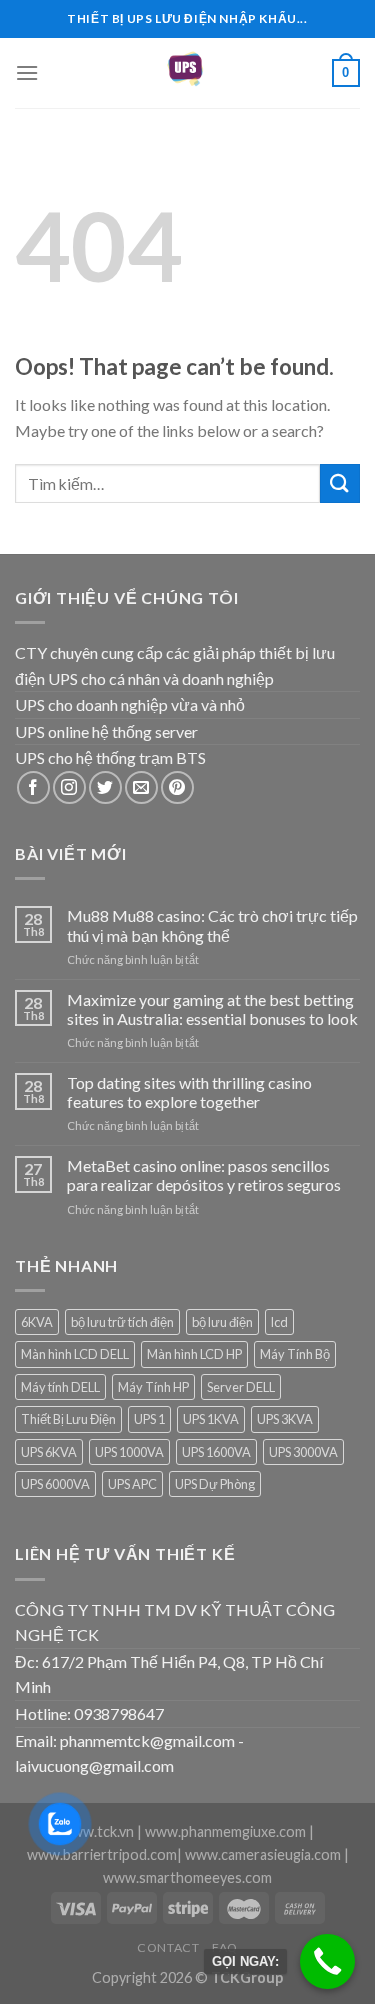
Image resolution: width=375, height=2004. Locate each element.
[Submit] (340, 483)
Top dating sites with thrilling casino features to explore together (189, 1092)
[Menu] (27, 72)
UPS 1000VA (129, 1452)
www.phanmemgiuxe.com (225, 1831)
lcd (279, 1322)
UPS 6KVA (49, 1452)
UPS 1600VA (216, 1452)
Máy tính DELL (60, 1387)
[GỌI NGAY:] (327, 1961)
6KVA (37, 1322)
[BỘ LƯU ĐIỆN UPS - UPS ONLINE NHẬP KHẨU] (188, 73)
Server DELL (241, 1387)
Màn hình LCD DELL (75, 1354)
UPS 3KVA (285, 1419)
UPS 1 (149, 1419)
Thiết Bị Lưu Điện (68, 1419)
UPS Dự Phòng (215, 1484)
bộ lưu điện (222, 1322)
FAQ (225, 1947)
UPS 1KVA (211, 1419)
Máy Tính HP (153, 1387)
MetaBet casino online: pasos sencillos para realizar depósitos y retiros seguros (204, 1175)
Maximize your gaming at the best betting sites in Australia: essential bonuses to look (212, 1009)
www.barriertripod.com (102, 1854)
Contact (168, 1947)
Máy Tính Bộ (295, 1354)
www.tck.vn (97, 1831)
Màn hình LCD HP (194, 1354)
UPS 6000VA (55, 1484)
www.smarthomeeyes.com (187, 1877)
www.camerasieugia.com (263, 1854)
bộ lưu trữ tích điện (122, 1322)
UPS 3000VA (303, 1452)
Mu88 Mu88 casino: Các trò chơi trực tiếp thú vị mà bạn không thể (212, 925)
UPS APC (132, 1484)
